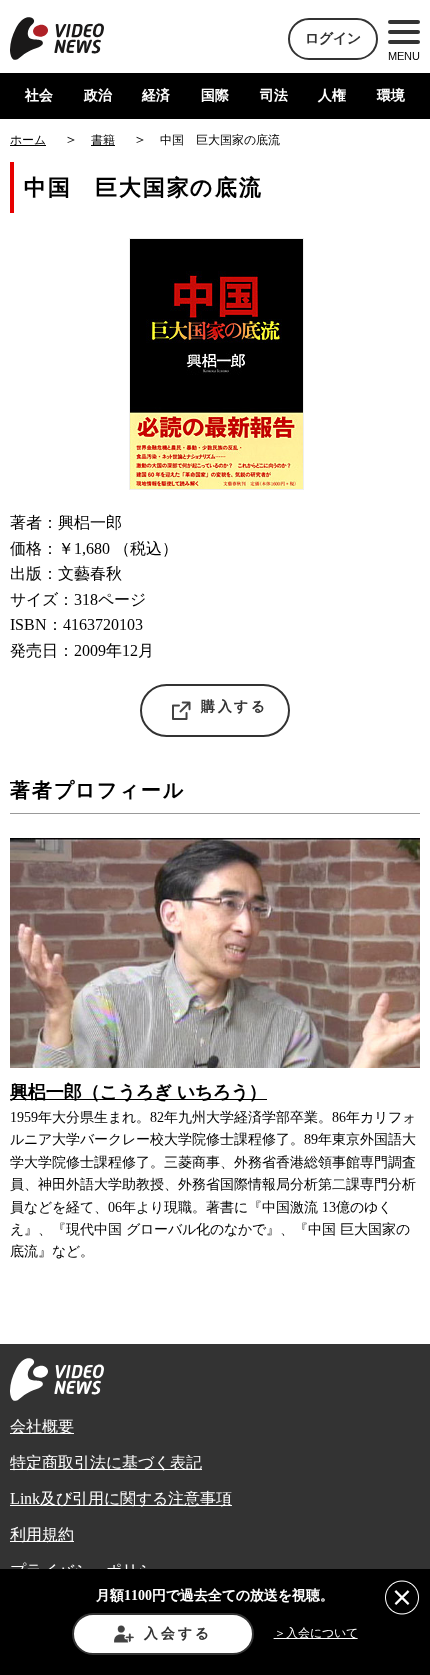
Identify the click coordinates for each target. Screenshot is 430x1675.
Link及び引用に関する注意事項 (121, 1498)
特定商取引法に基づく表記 (106, 1462)
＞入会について (316, 1633)
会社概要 (42, 1426)
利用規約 (42, 1534)
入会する (177, 1633)
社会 (39, 95)
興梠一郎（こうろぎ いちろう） (138, 1092)
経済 (156, 95)
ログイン (333, 38)
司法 (274, 95)
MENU (404, 56)
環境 (391, 95)
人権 (332, 95)
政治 (98, 95)
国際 (215, 95)
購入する (234, 706)
